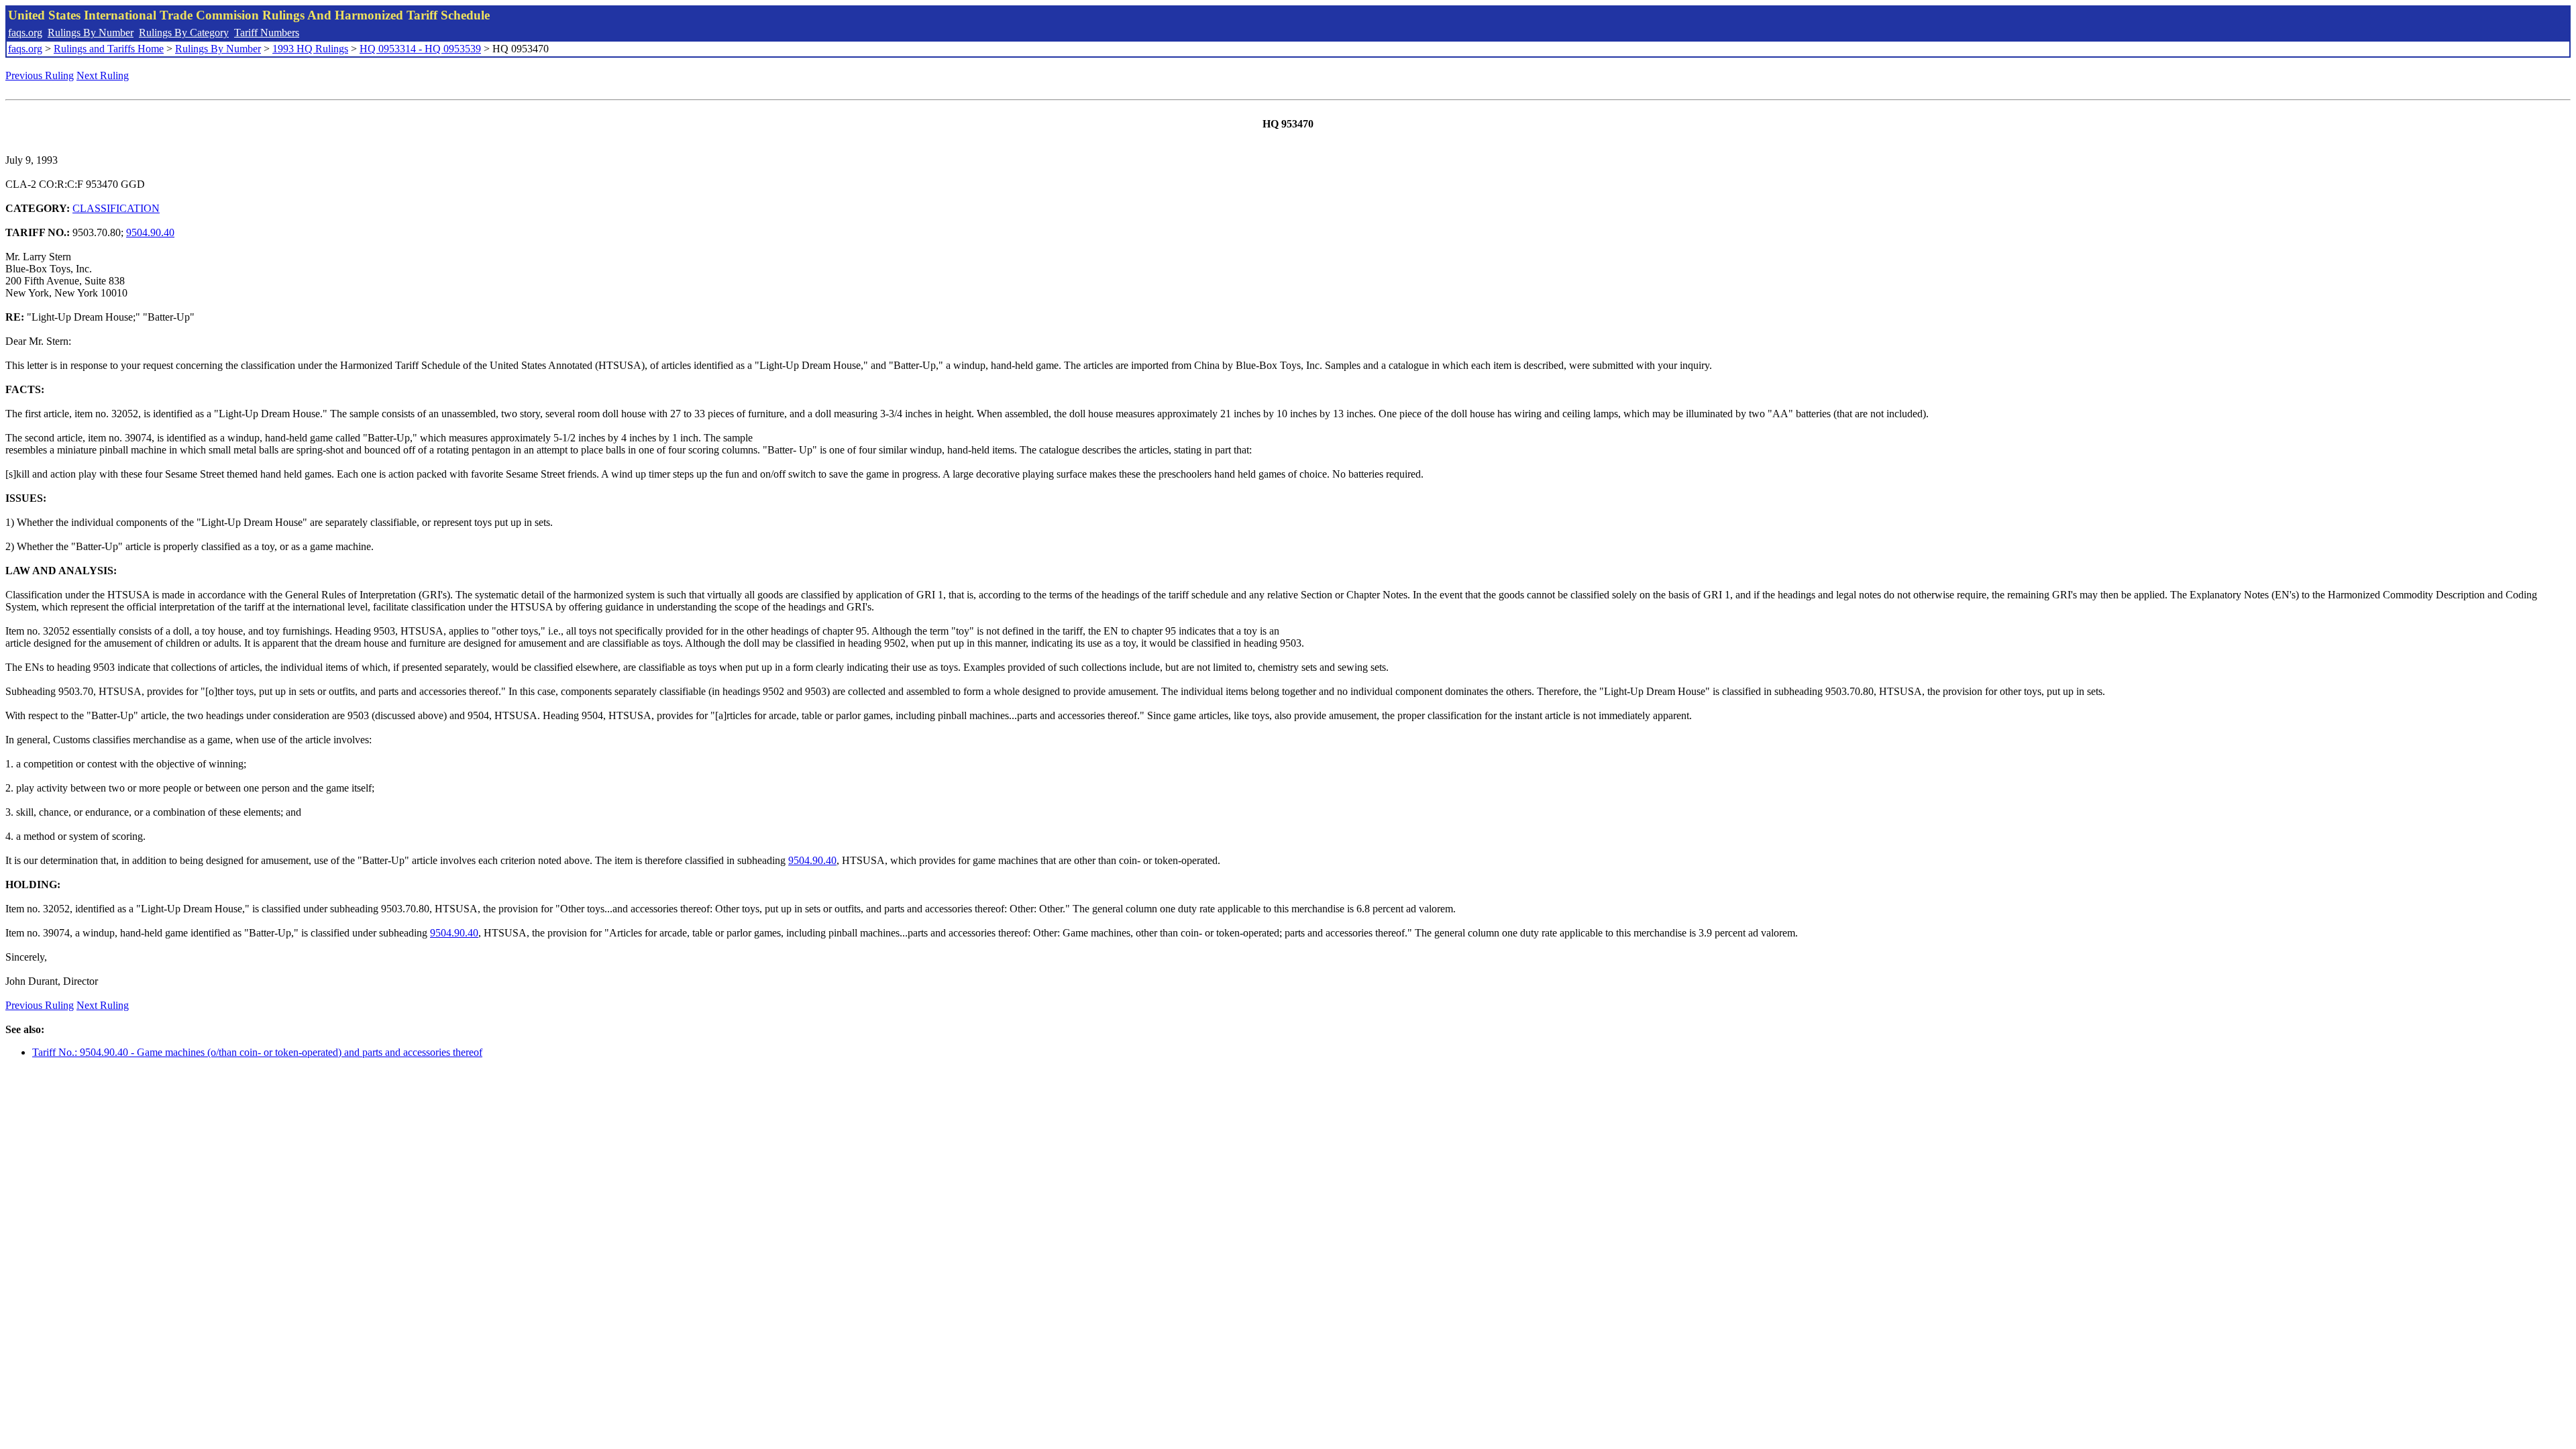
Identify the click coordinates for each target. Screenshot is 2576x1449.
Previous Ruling (40, 75)
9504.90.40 (150, 232)
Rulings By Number (91, 33)
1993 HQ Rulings (310, 49)
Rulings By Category (184, 33)
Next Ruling (103, 75)
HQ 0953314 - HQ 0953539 (420, 49)
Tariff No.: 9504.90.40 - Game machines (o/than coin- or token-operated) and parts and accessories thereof (257, 1052)
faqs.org (25, 33)
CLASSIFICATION (116, 208)
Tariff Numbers (267, 33)
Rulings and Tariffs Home (109, 49)
